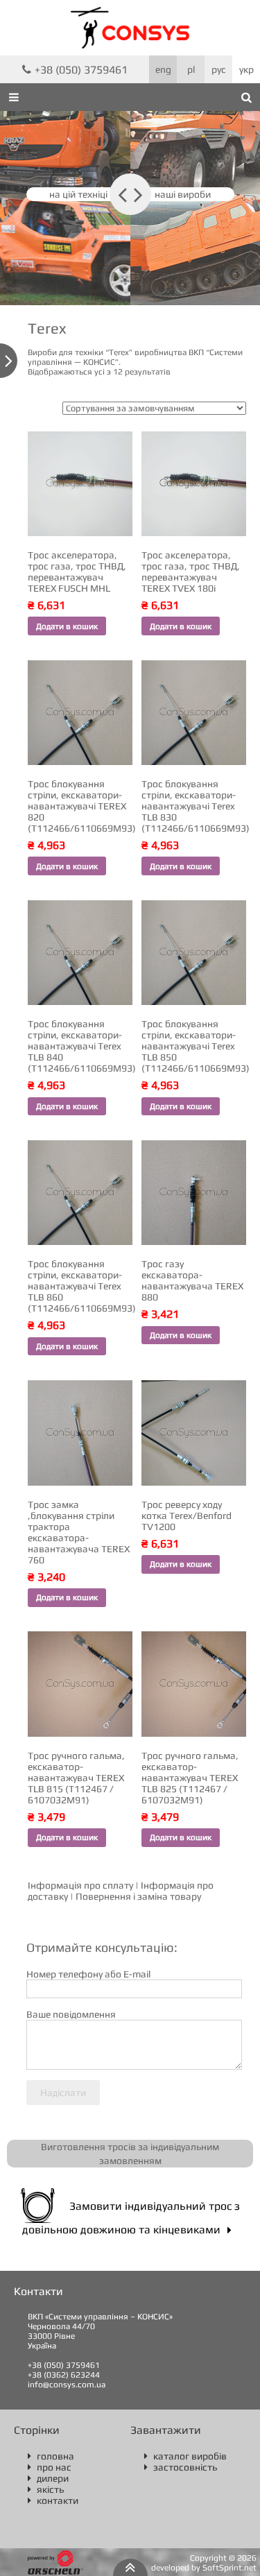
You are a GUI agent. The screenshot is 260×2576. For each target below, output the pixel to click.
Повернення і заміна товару (138, 1896)
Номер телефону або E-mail (88, 1974)
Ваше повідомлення (71, 2014)
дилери (48, 2478)
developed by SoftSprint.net (204, 2568)
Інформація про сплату (80, 1885)
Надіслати (63, 2093)
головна (51, 2456)
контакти (53, 2500)
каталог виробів (185, 2456)
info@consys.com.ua (67, 2385)
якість (46, 2489)
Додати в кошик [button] (67, 626)
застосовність (181, 2467)
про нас (50, 2467)
